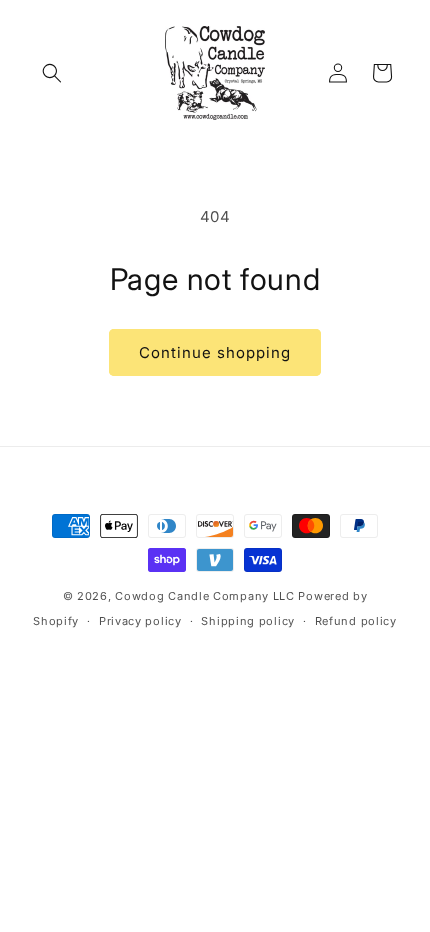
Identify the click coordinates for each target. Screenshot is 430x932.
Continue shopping (215, 352)
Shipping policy (248, 621)
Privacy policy (140, 621)
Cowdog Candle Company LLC (205, 596)
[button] (52, 73)
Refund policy (356, 621)
